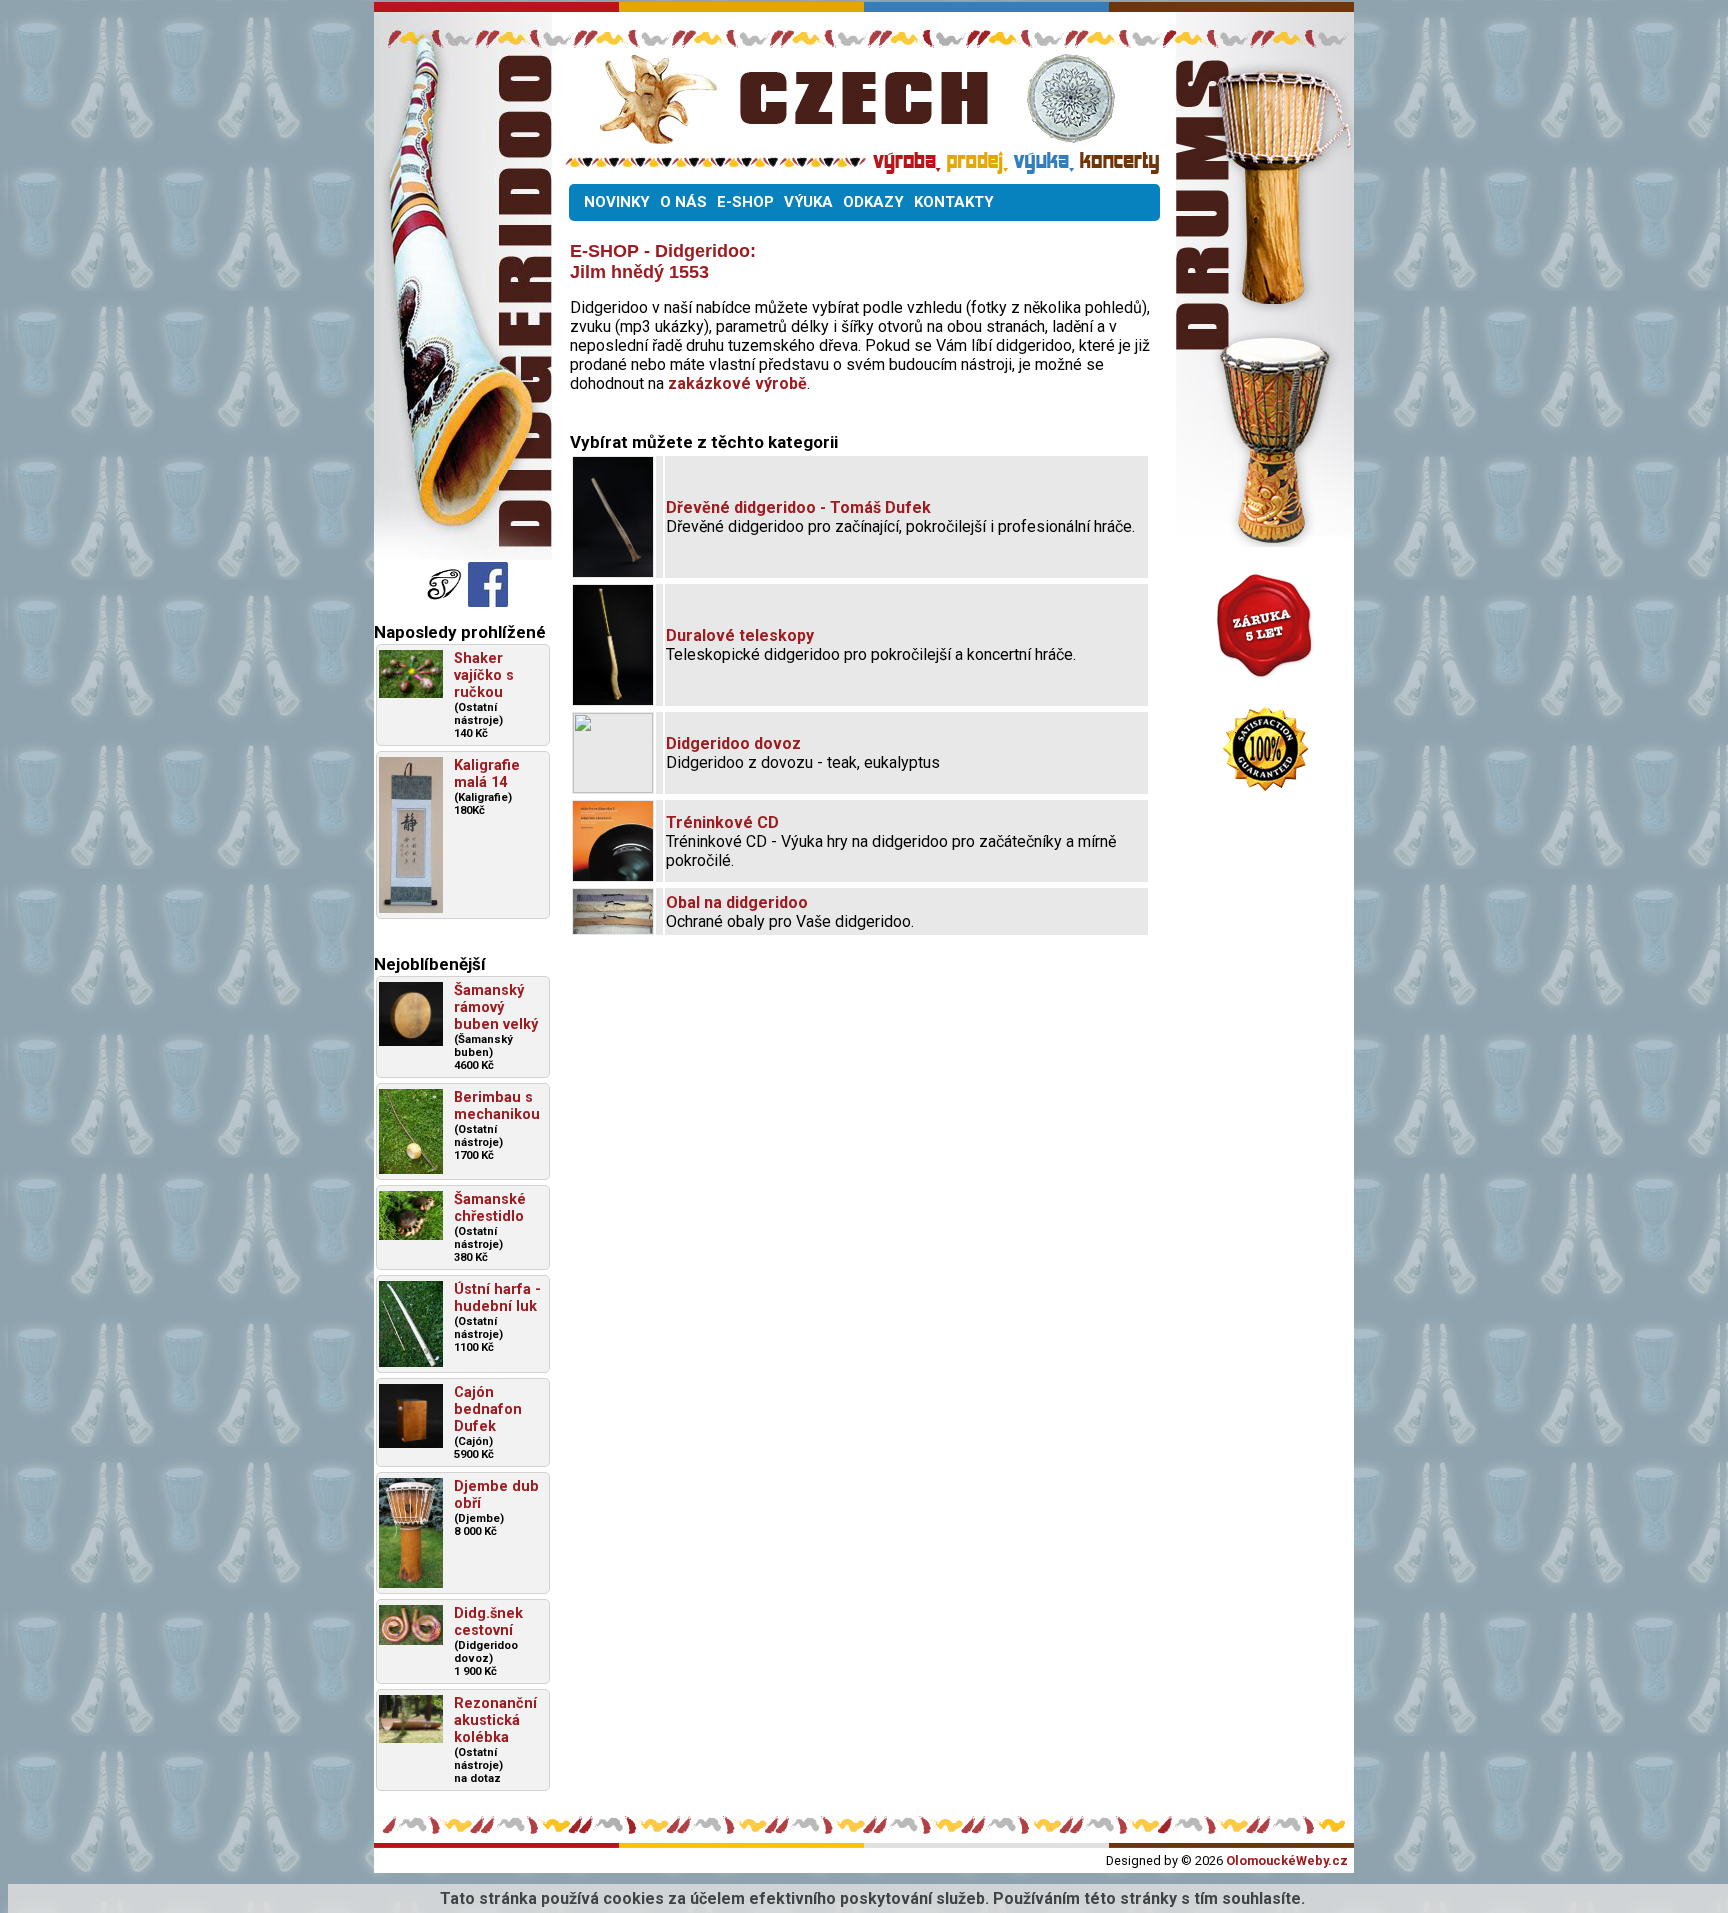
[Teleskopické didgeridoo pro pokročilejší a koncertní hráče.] (613, 699)
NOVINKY (617, 202)
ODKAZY (873, 202)
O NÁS (683, 202)
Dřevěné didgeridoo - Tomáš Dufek (798, 507)
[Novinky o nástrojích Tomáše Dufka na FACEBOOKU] (446, 601)
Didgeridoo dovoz (733, 743)
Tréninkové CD (722, 822)
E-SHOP (745, 202)
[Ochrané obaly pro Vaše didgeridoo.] (613, 928)
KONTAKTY (954, 202)
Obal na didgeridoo (737, 902)
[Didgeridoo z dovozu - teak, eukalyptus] (613, 787)
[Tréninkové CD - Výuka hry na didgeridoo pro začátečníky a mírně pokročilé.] (613, 875)
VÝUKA (808, 202)
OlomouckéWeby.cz (1287, 1860)
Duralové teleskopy (740, 635)
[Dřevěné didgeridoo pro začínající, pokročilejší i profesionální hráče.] (613, 571)
